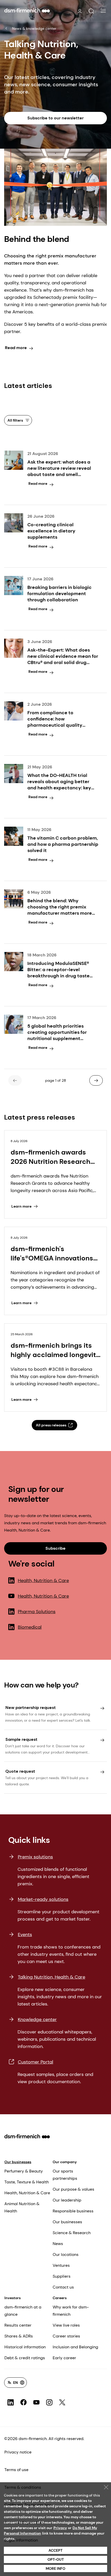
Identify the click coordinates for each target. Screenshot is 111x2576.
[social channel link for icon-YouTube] (36, 2402)
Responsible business (73, 2211)
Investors (13, 2298)
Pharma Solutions (37, 1612)
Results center (18, 2325)
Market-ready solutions (43, 1899)
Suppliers (62, 2276)
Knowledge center (37, 2019)
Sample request (21, 1739)
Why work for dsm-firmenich (71, 2311)
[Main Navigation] (103, 11)
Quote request (20, 1771)
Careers (60, 2298)
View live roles (66, 2325)
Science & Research (72, 2233)
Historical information (25, 2347)
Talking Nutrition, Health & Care (51, 1977)
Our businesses (18, 2162)
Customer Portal (35, 2062)
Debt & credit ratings (25, 2358)
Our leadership (67, 2200)
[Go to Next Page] (96, 1080)
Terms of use (16, 2470)
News (58, 2244)
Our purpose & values (73, 2189)
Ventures (61, 2265)
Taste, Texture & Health (27, 2182)
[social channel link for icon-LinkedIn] (11, 2402)
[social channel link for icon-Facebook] (23, 2402)
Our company (65, 2162)
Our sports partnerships (65, 2175)
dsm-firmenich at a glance (23, 2311)
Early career (64, 2358)
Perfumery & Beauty (24, 2171)
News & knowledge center (34, 28)
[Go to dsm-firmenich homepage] (27, 10)
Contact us (63, 2287)
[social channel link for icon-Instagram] (49, 2402)
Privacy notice (18, 2452)
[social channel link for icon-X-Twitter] (62, 2402)
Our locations (66, 2254)
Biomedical (30, 1627)
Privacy (60, 2528)
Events (25, 1935)
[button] (91, 11)
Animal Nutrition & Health (22, 2207)
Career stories (66, 2336)
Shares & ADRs (19, 2336)
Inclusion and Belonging (75, 2347)
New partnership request (31, 1708)
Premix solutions (35, 1857)
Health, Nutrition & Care (43, 1581)
